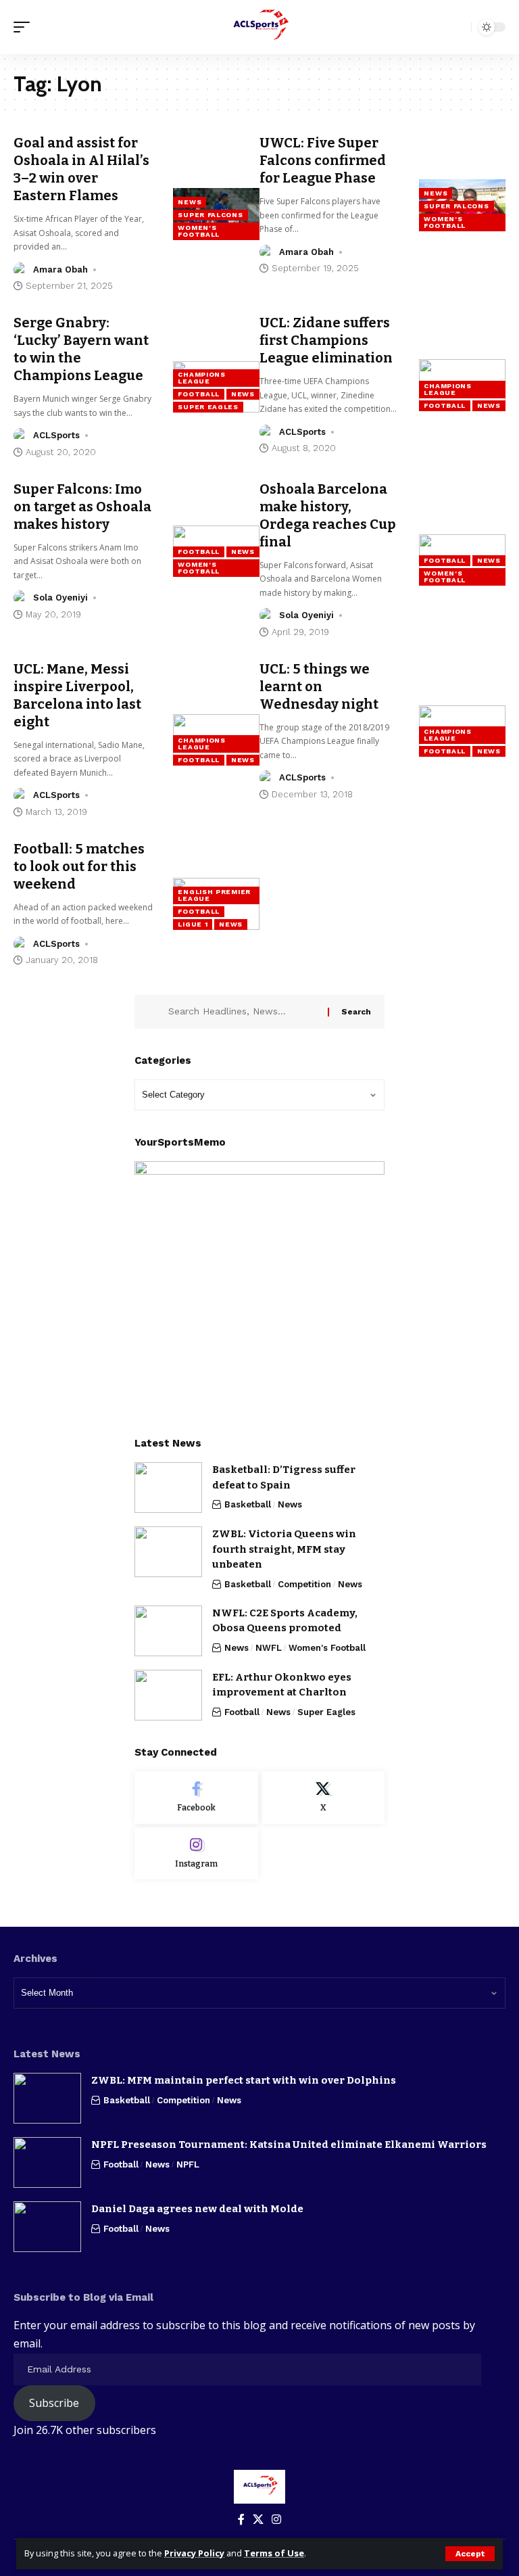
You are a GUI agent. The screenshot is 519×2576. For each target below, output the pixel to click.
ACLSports (56, 435)
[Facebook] (196, 1798)
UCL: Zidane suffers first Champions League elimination (327, 340)
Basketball (248, 1504)
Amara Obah (60, 270)
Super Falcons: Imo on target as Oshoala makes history (82, 507)
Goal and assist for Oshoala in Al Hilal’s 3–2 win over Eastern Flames (81, 169)
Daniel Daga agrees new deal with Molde (197, 2209)
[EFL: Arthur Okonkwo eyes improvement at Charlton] (168, 1695)
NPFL (188, 2164)
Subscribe (54, 2403)
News (190, 202)
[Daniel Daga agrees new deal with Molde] (47, 2227)
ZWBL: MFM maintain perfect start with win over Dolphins (244, 2080)
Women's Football (199, 231)
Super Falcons (210, 215)
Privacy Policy (194, 2553)
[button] (470, 2554)
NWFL (269, 1648)
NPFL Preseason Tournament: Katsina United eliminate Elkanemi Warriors (289, 2145)
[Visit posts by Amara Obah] (21, 270)
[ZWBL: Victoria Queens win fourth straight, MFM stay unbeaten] (168, 1552)
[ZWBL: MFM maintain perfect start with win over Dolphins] (47, 2098)
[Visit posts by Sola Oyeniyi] (21, 598)
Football (199, 394)
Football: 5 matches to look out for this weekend (79, 866)
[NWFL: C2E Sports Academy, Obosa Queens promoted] (168, 1631)
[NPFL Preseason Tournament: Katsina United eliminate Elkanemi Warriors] (47, 2162)
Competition (304, 1584)
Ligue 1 (193, 924)
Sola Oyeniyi (60, 598)
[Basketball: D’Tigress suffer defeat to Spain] (168, 1488)
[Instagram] (196, 1854)
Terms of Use (274, 2553)
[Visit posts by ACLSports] (21, 436)
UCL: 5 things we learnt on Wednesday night (319, 686)
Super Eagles (208, 407)
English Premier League (214, 895)
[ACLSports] (259, 27)
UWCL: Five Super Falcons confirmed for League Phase (323, 160)
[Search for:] (243, 1012)
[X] (323, 1798)
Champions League (201, 378)
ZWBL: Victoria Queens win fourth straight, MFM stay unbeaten (284, 1549)
